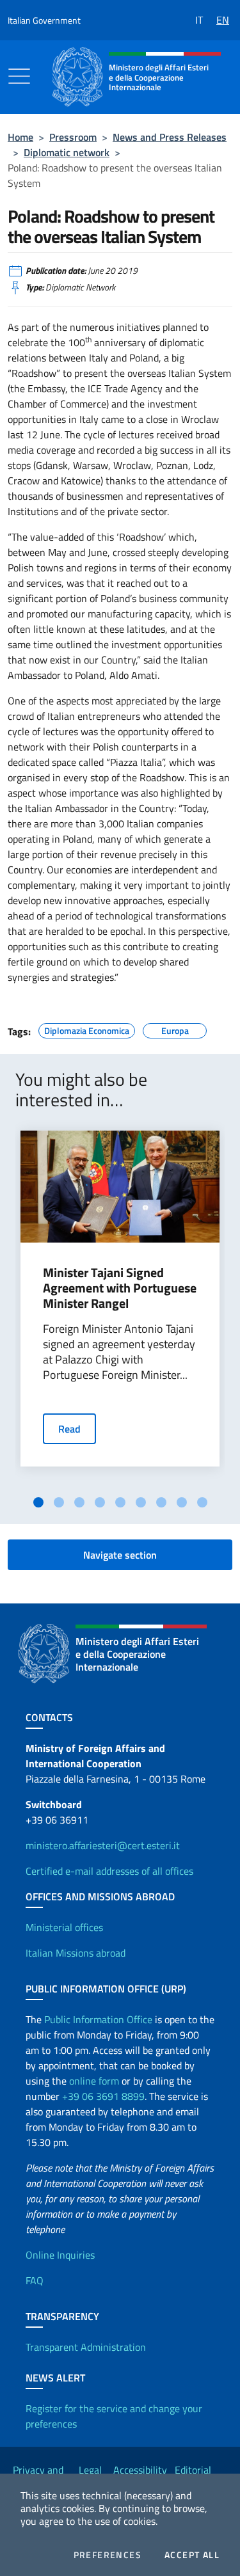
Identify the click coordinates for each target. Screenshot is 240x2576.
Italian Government (44, 20)
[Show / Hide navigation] (19, 76)
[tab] (38, 1502)
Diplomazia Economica (87, 1029)
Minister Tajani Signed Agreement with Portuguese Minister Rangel (120, 1288)
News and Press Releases (170, 137)
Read (69, 1429)
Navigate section (120, 1555)
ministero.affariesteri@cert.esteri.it (103, 1845)
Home (20, 137)
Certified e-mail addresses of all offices (109, 1871)
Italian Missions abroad (76, 1953)
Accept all (192, 2555)
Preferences (108, 2555)
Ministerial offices (64, 1927)
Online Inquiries (60, 2255)
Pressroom (73, 137)
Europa (175, 1029)
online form (94, 2081)
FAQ (35, 2280)
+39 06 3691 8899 (103, 2096)
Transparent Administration (86, 2347)
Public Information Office (98, 2019)
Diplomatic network (67, 152)
